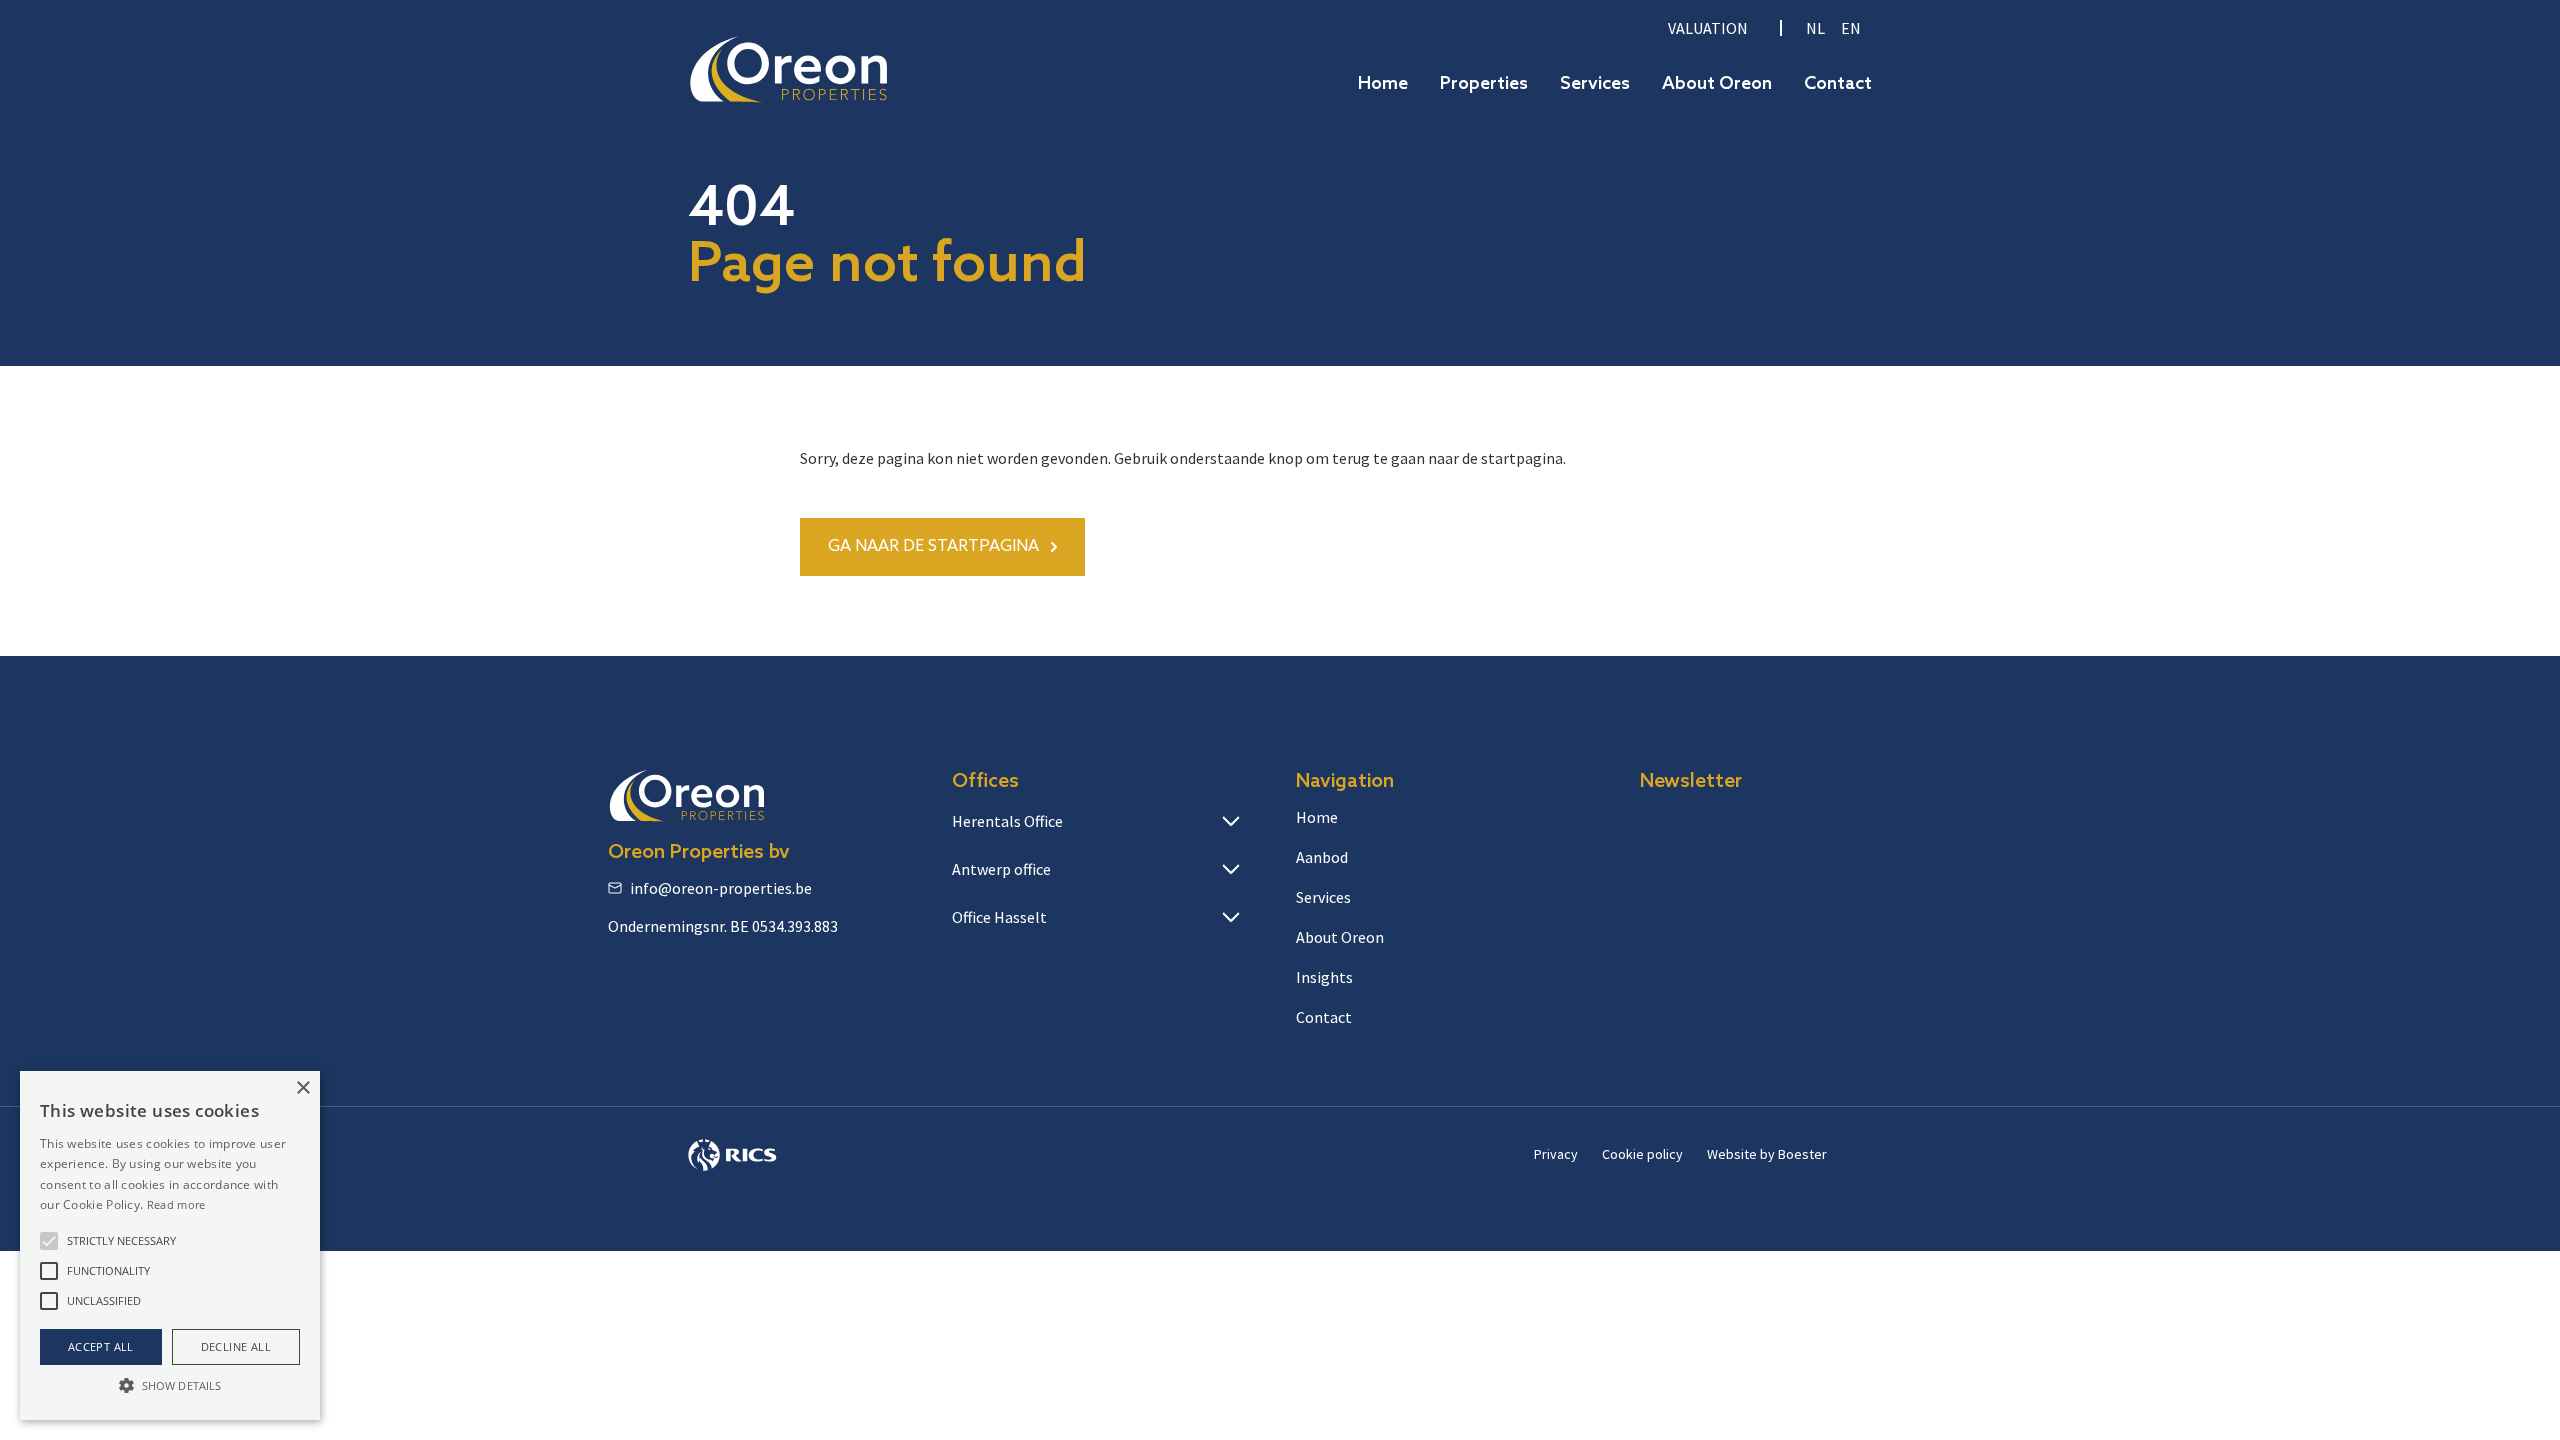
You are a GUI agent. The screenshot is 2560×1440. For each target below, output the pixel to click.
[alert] (170, 1245)
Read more (176, 1204)
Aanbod (1322, 857)
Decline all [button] (236, 1346)
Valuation (1708, 28)
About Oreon (1717, 84)
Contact (1838, 84)
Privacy (1556, 1154)
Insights (1324, 977)
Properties (1484, 84)
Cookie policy (1642, 1154)
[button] (49, 1241)
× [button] (302, 1088)
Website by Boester (1767, 1154)
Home (1383, 84)
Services (1595, 84)
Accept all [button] (101, 1346)
